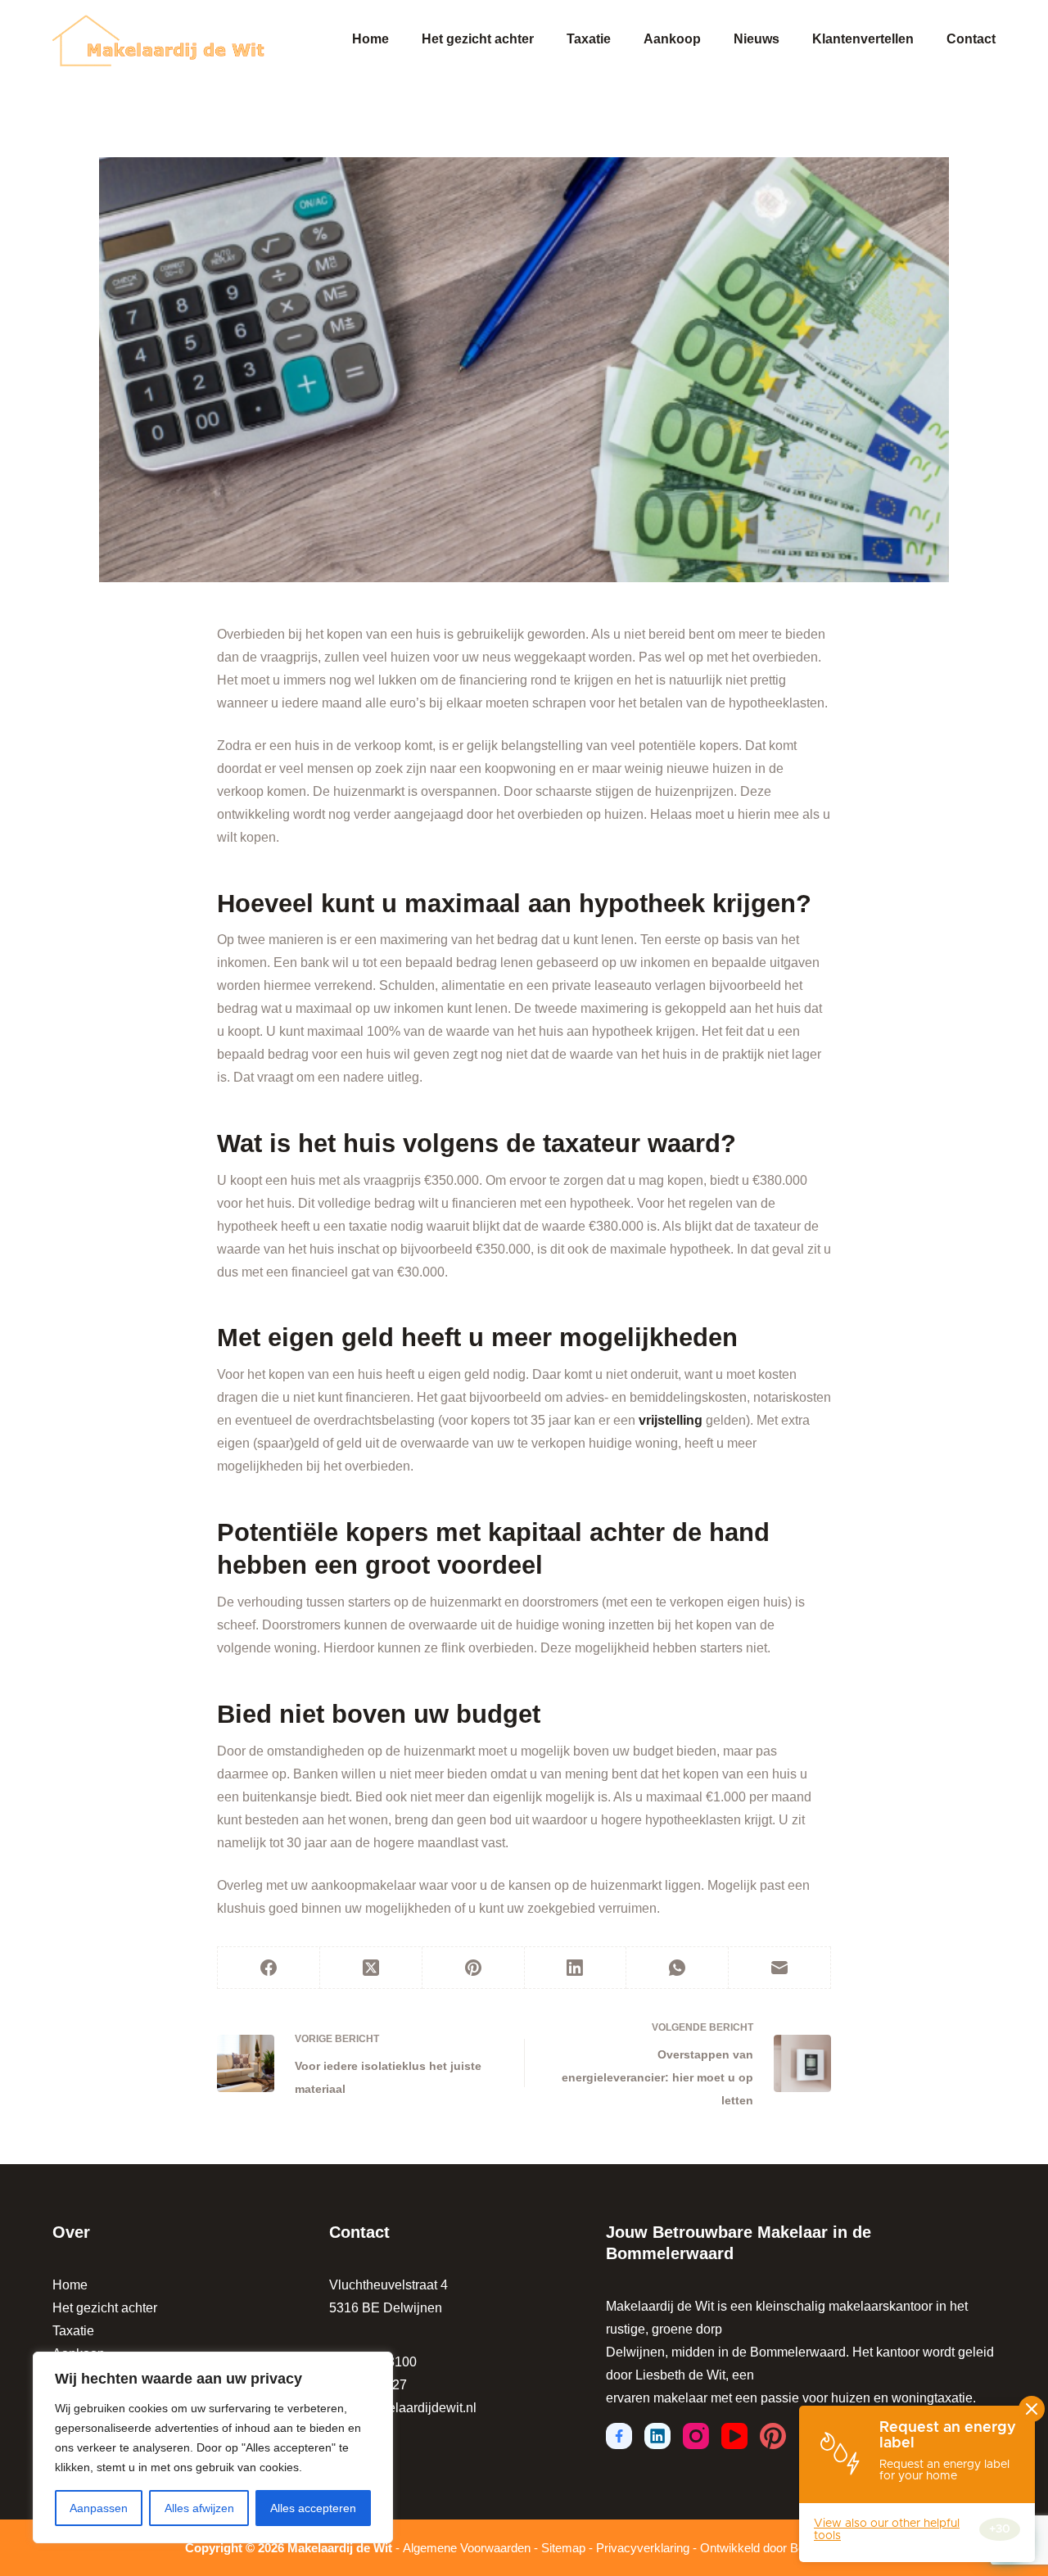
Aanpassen (99, 2508)
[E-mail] (780, 1968)
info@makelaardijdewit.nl (403, 2408)
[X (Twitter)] (371, 1968)
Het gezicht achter (478, 39)
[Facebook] (269, 1968)
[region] (213, 2447)
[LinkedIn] (576, 1968)
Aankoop (672, 39)
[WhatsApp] (678, 1968)
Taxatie (589, 39)
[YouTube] (734, 2436)
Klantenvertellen (863, 39)
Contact (971, 39)
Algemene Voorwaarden (467, 2548)
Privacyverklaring (643, 2548)
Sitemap (563, 2548)
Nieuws (757, 39)
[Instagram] (696, 2436)
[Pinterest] (474, 1968)
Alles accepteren (313, 2508)
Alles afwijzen (199, 2508)
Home (370, 39)
